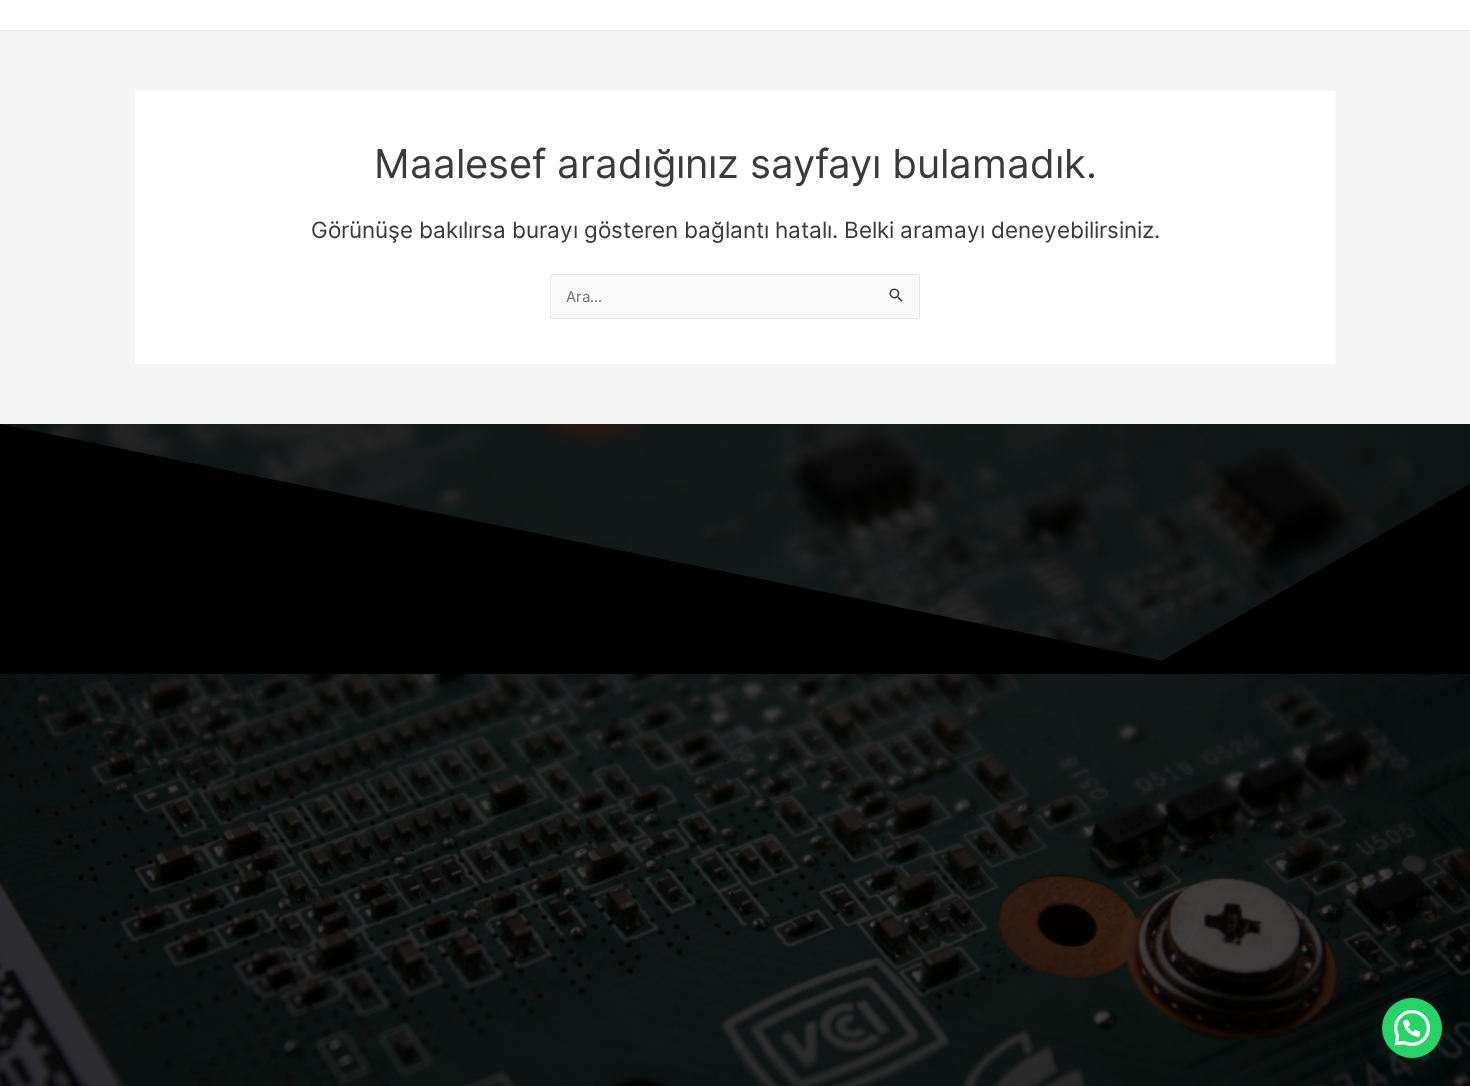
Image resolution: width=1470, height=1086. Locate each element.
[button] (1412, 1028)
